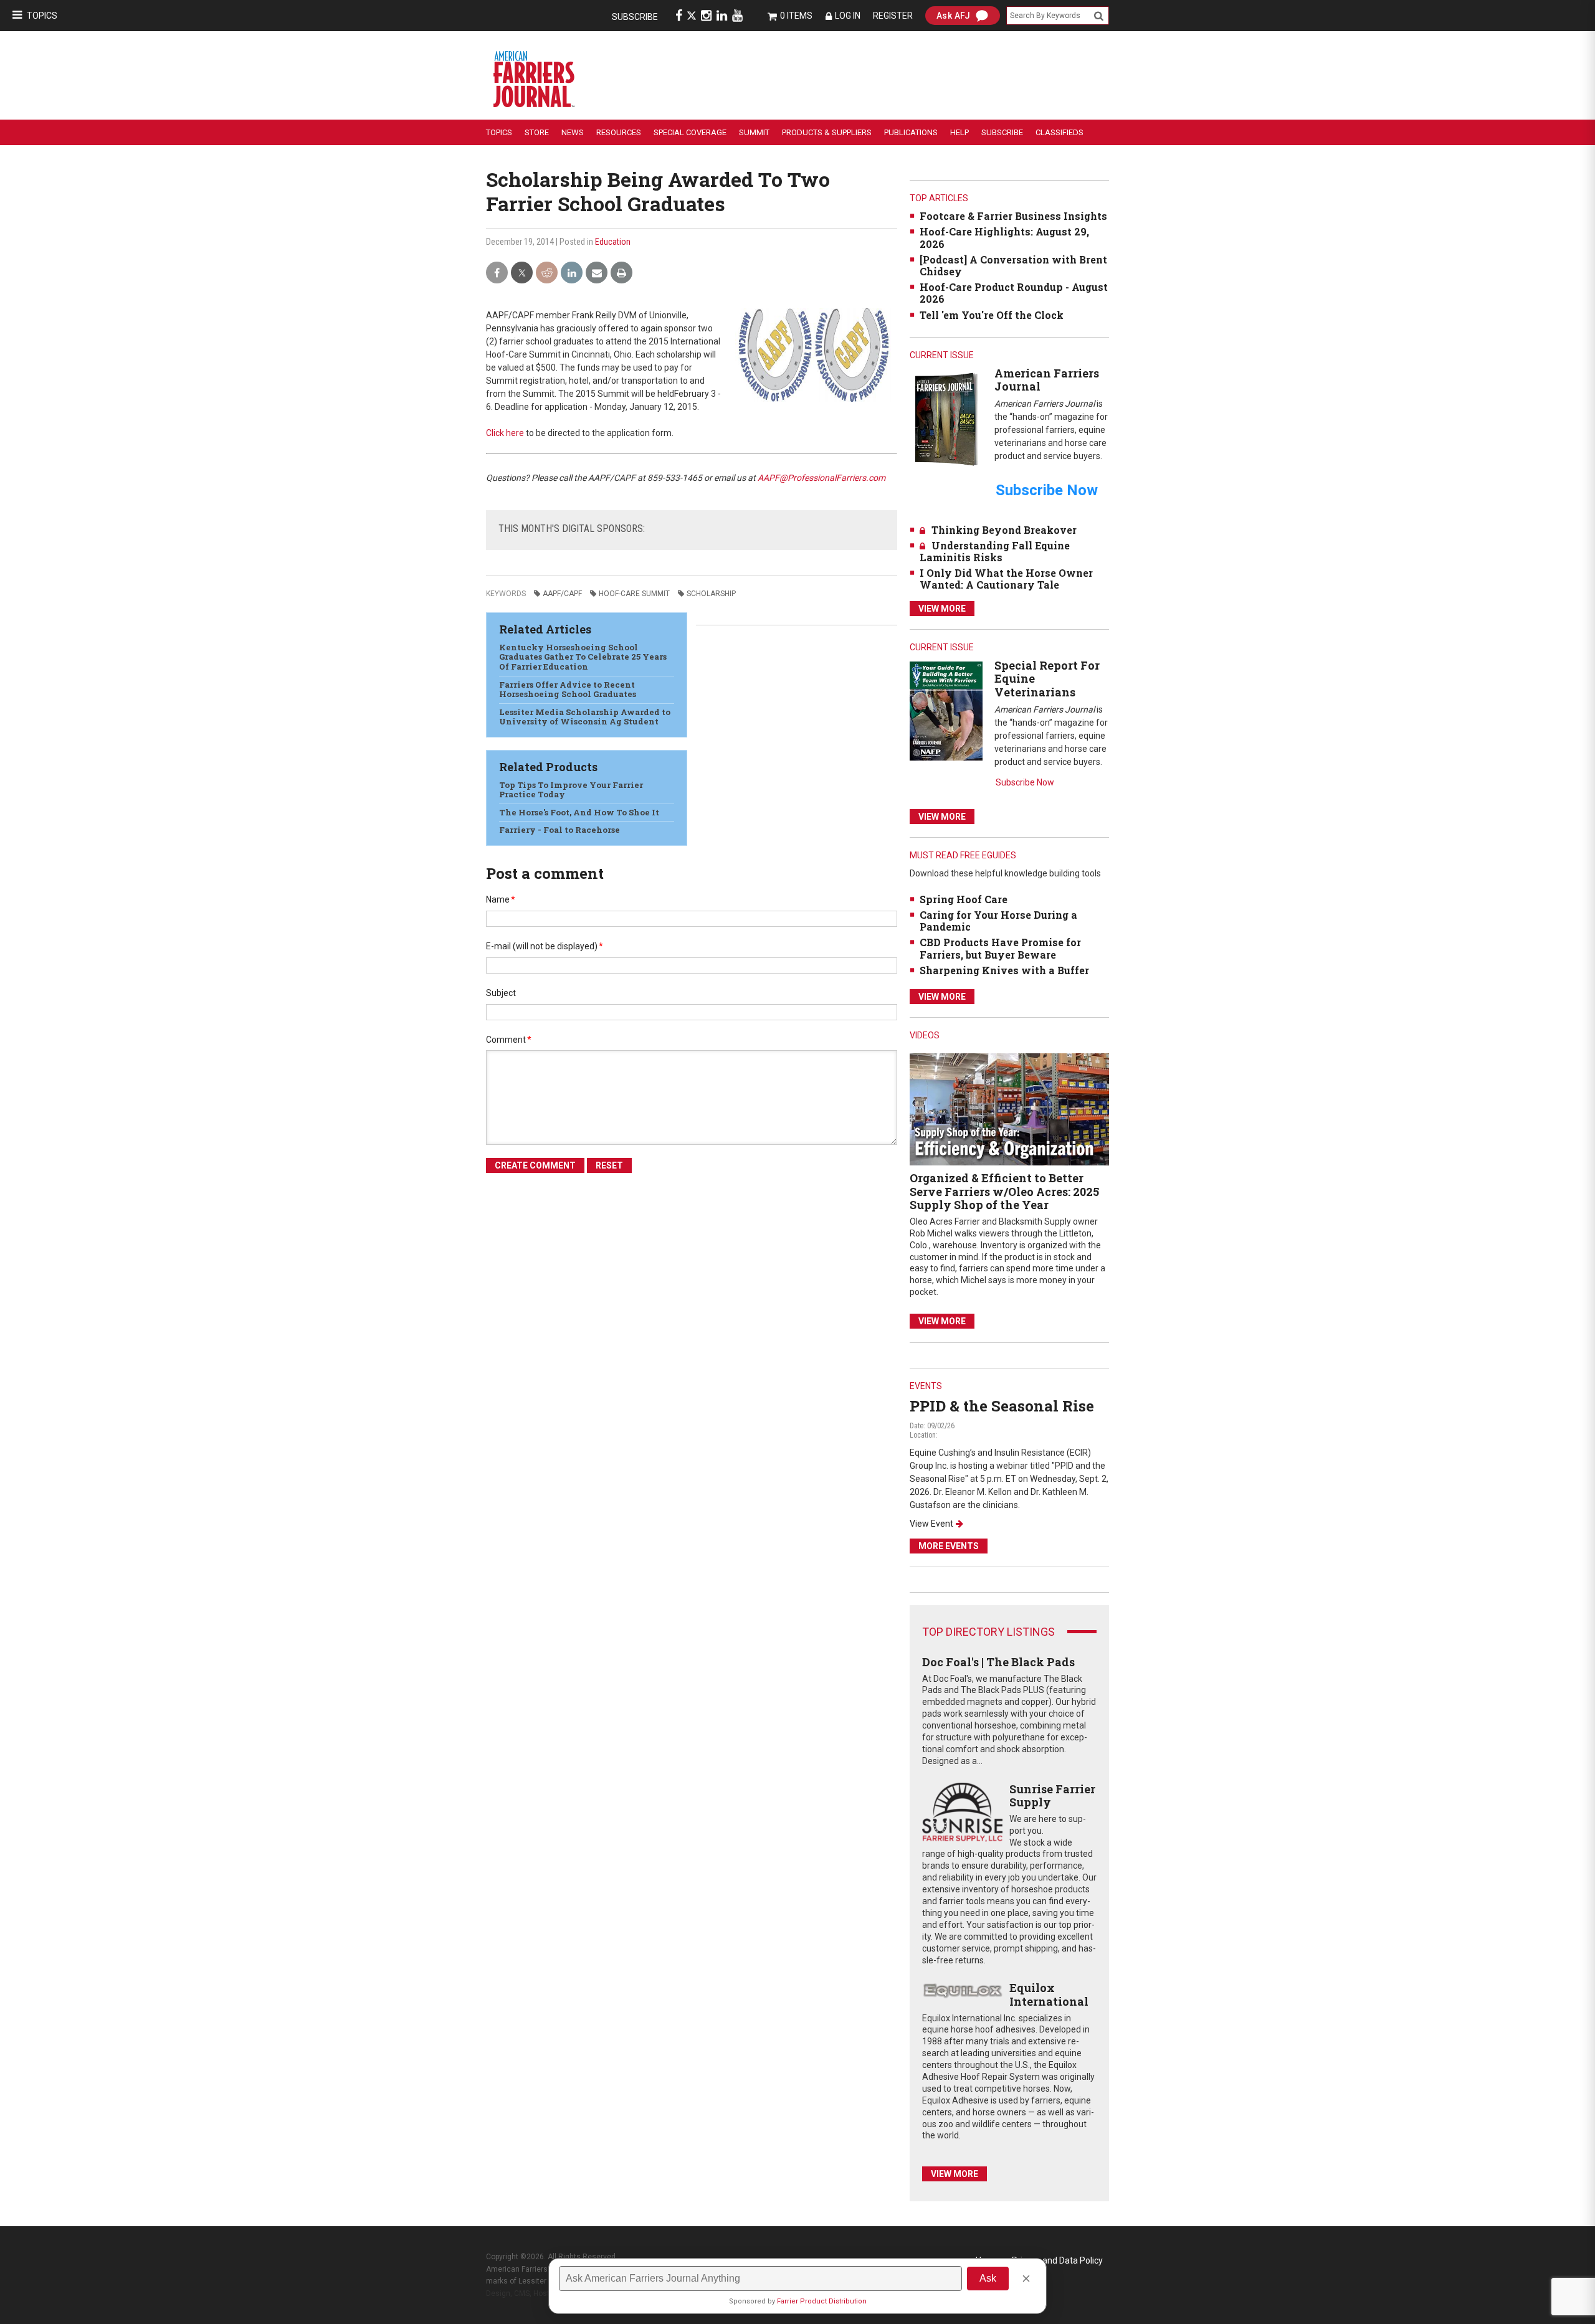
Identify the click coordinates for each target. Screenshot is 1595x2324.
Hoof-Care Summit (634, 594)
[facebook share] (497, 273)
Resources (619, 132)
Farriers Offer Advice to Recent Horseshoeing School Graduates (568, 690)
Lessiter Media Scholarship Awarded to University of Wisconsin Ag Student (585, 717)
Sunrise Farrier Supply (1052, 1796)
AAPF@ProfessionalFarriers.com (821, 478)
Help (959, 132)
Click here (505, 433)
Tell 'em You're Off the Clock (992, 315)
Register (893, 16)
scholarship (711, 594)
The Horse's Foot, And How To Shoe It (579, 812)
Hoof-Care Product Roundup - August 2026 (1014, 293)
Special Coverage (690, 132)
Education (613, 242)
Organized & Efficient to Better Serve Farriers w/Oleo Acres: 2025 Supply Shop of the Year (1004, 1191)
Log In (848, 16)
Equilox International (1049, 1994)
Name (501, 899)
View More (942, 609)
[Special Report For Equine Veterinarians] (946, 710)
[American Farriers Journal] (946, 419)
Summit (754, 132)
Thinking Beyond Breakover (1004, 530)
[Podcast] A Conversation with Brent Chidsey (1013, 265)
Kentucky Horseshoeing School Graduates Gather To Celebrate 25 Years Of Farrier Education (583, 657)
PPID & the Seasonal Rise (1002, 1406)
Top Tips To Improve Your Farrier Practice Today (571, 790)
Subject (501, 993)
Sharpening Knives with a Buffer (1004, 970)
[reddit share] (547, 273)
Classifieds (1059, 132)
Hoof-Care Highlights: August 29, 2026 (1004, 237)
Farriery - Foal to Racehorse (559, 830)
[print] (621, 273)
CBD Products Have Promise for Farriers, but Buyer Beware (1000, 948)
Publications (911, 132)
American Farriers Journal (1047, 380)
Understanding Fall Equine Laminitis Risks (995, 551)
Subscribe (635, 17)
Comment (509, 1040)
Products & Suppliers (827, 132)
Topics (42, 16)
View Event (931, 1524)
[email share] (597, 273)
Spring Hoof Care (964, 899)
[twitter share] (522, 273)
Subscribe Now (1025, 782)
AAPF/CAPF (562, 594)
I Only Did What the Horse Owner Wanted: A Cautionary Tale (1006, 579)
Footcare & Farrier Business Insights (1013, 216)
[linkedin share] (572, 273)
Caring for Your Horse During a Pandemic (998, 921)
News (573, 132)
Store (537, 132)
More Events (949, 1546)
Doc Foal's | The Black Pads (998, 1662)
